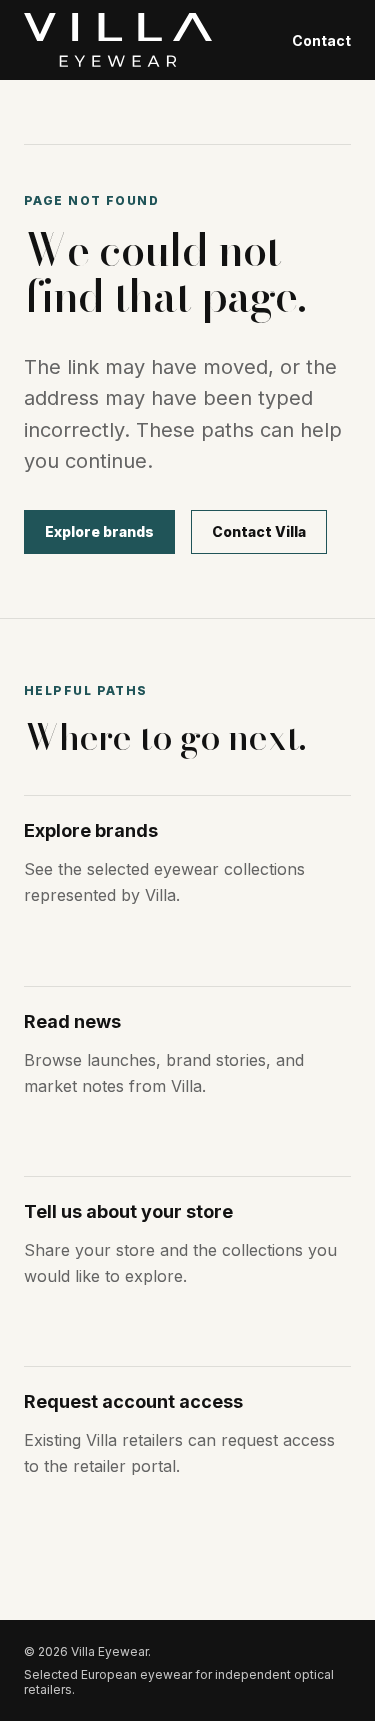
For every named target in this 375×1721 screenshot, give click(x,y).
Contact (321, 40)
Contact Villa (259, 531)
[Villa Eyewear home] (118, 40)
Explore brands (99, 531)
